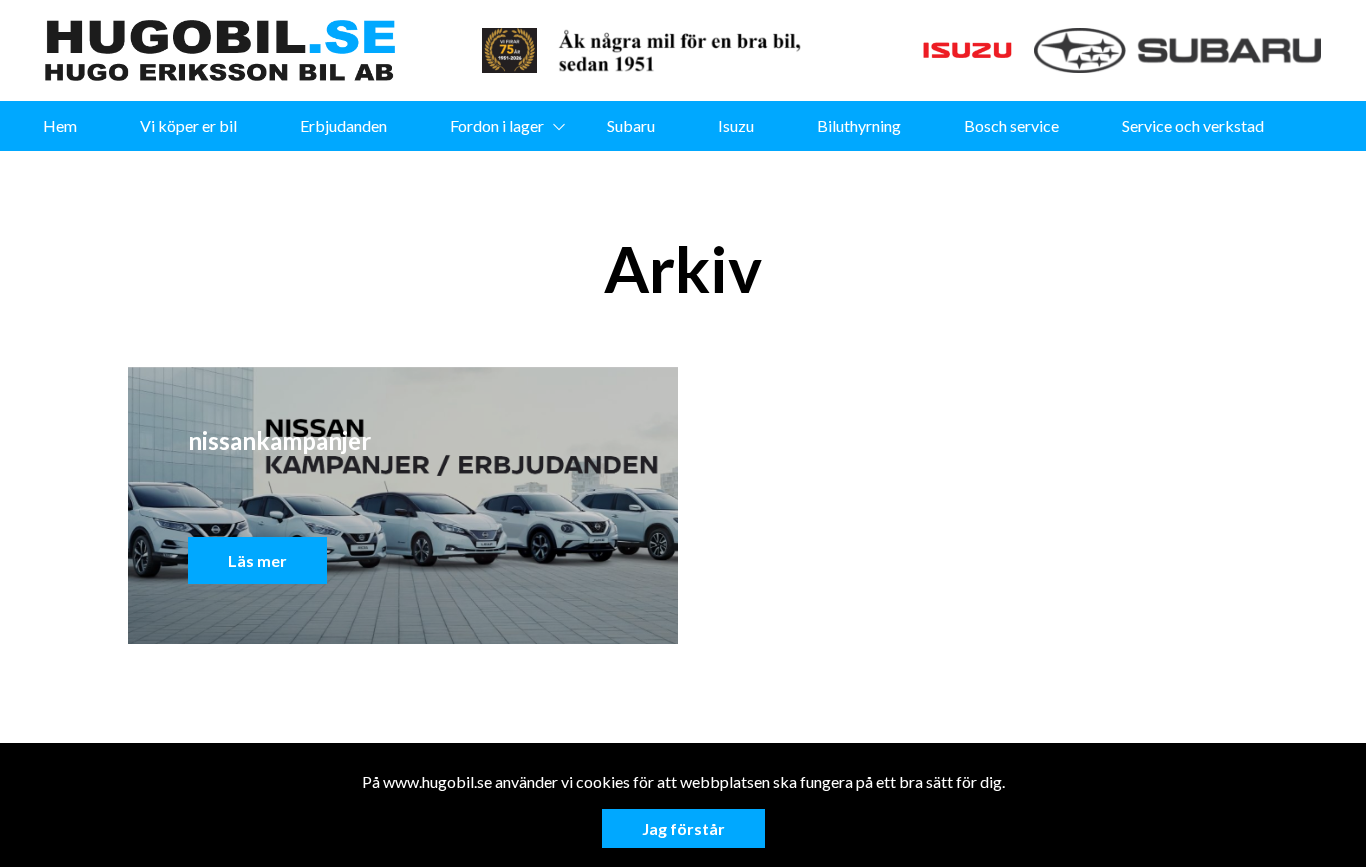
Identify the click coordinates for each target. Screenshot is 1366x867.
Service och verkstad (1193, 125)
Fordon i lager (497, 125)
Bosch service (1011, 125)
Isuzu (736, 125)
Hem (60, 125)
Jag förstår (683, 828)
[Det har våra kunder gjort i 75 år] (687, 50)
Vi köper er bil (188, 125)
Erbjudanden (343, 125)
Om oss (653, 175)
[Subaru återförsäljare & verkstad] (1177, 50)
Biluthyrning (859, 125)
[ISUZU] (925, 50)
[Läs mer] (509, 50)
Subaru (631, 125)
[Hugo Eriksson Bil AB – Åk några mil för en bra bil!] (220, 50)
